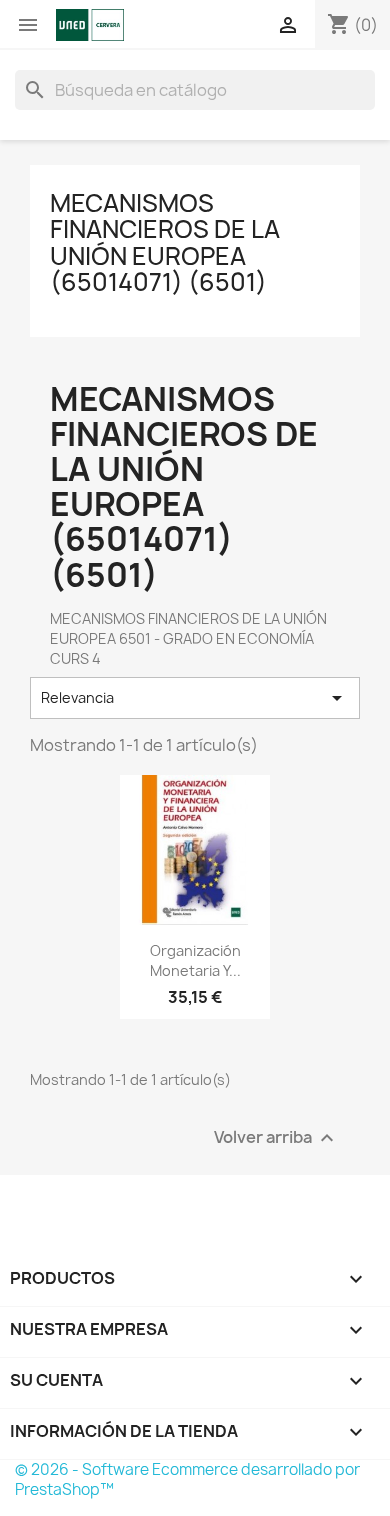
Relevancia (195, 698)
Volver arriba (276, 1137)
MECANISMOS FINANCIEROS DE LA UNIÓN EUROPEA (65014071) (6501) (165, 242)
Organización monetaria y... (195, 960)
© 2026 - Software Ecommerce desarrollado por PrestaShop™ (187, 1479)
